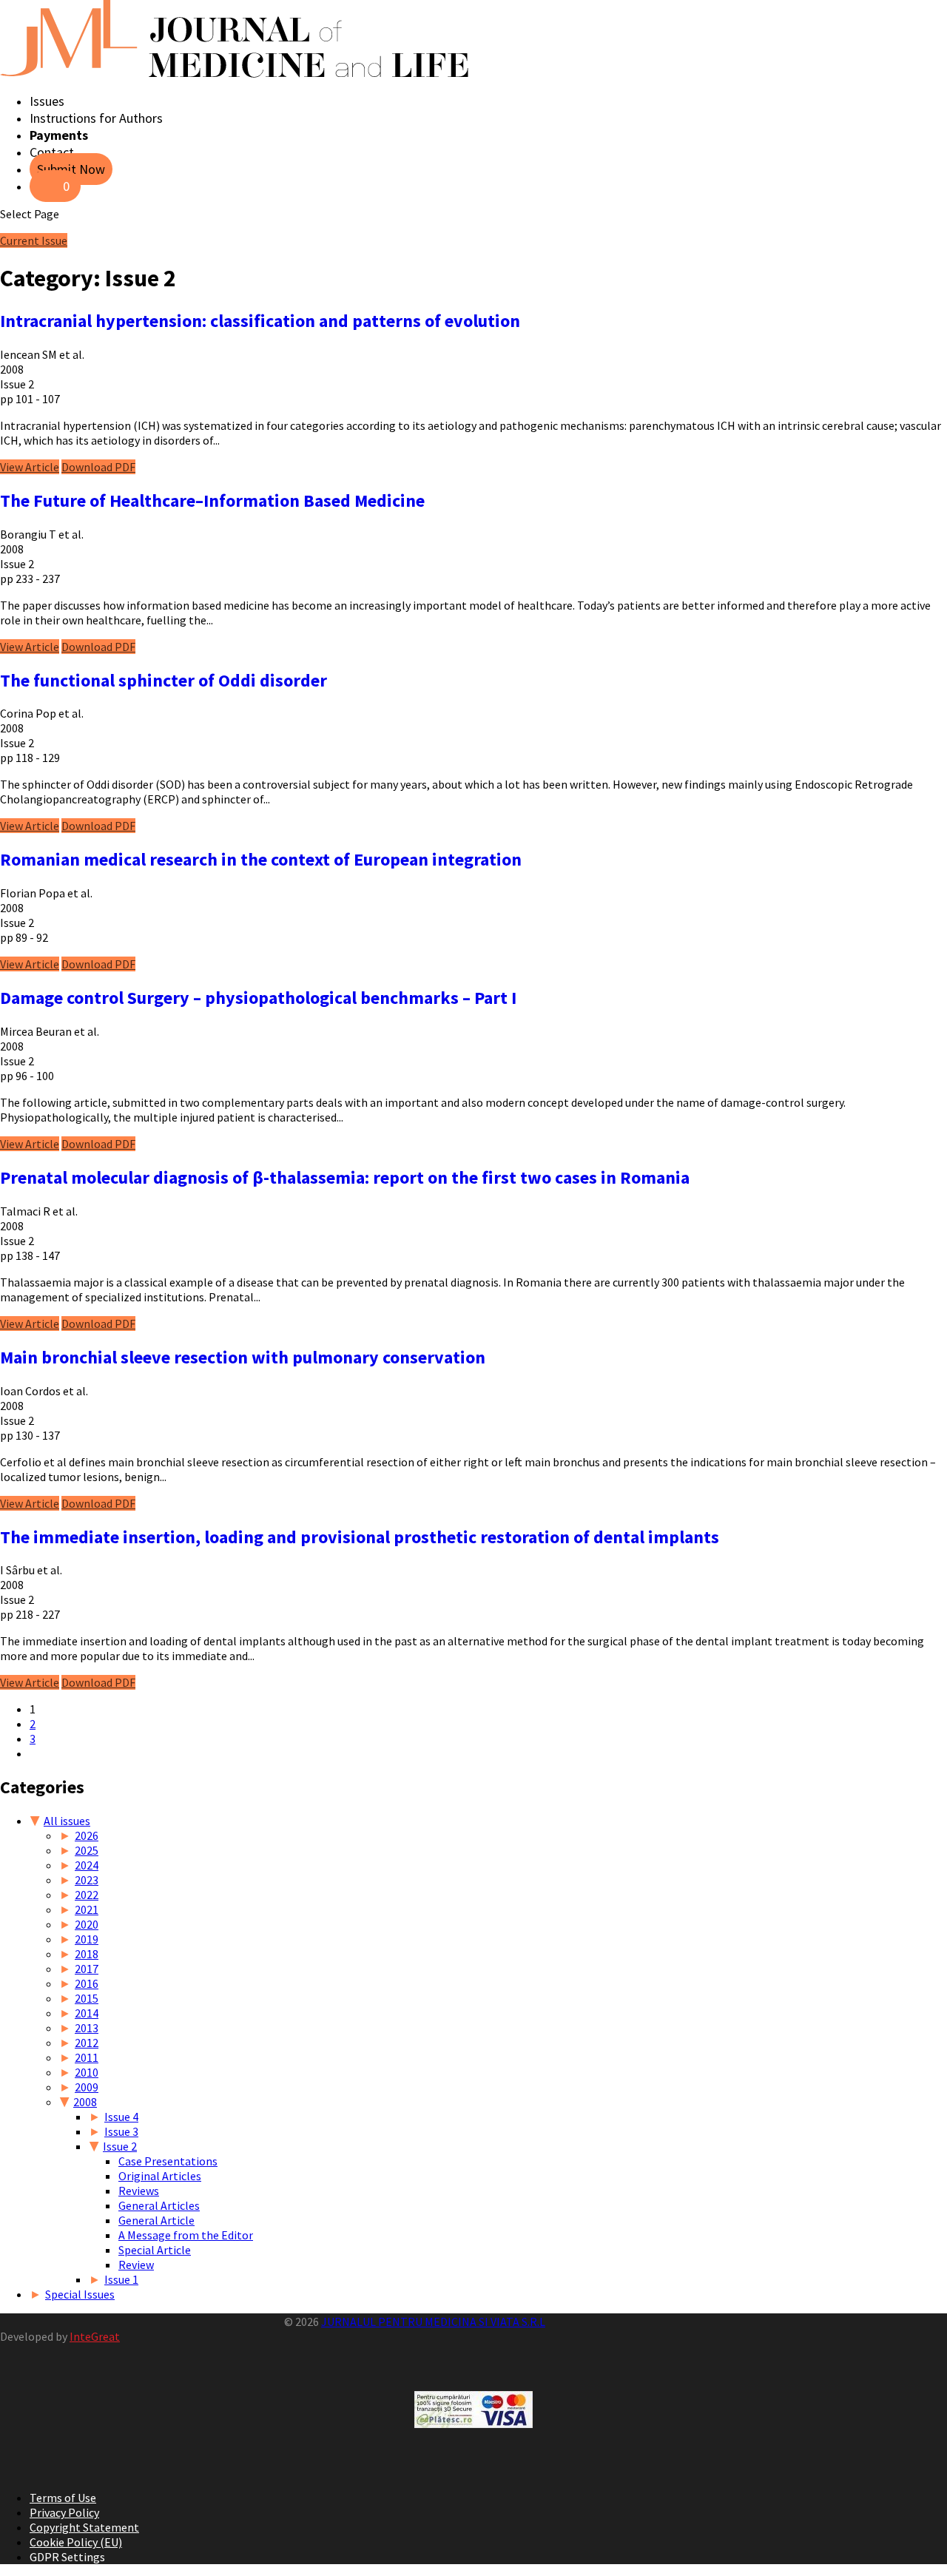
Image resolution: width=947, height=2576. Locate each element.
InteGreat (95, 2336)
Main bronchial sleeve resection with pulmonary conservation (243, 1357)
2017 (87, 1969)
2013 (87, 2028)
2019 (87, 1939)
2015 (87, 1998)
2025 (87, 1850)
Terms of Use (63, 2498)
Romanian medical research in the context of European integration (261, 859)
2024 (87, 1865)
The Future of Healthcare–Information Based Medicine (212, 500)
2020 (87, 1924)
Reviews (139, 2191)
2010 (87, 2072)
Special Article (155, 2250)
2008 (85, 2102)
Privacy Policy (64, 2512)
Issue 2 (120, 2146)
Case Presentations (168, 2161)
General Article (156, 2220)
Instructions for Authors (96, 118)
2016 (87, 1983)
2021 (87, 1909)
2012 (87, 2043)
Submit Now (71, 169)
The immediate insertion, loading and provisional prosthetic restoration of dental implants (360, 1537)
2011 (87, 2057)
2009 (87, 2087)
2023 (87, 1880)
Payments (59, 135)
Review (136, 2265)
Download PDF (98, 467)
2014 (87, 2013)
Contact (52, 152)
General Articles (159, 2205)
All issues (67, 1821)
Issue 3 (121, 2131)
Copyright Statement (84, 2527)
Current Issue (34, 240)
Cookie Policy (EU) (76, 2542)
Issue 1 (121, 2279)
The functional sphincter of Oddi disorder (164, 680)
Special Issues (80, 2294)
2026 (87, 1835)
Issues (47, 101)
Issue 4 (121, 2117)
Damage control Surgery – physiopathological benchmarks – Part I (258, 998)
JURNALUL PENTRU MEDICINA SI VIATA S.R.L (433, 2322)
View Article (30, 467)
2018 (87, 1954)
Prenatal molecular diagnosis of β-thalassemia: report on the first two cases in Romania (345, 1177)
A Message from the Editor (186, 2235)
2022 (87, 1895)
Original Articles (160, 2176)
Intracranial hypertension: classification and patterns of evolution (260, 321)
